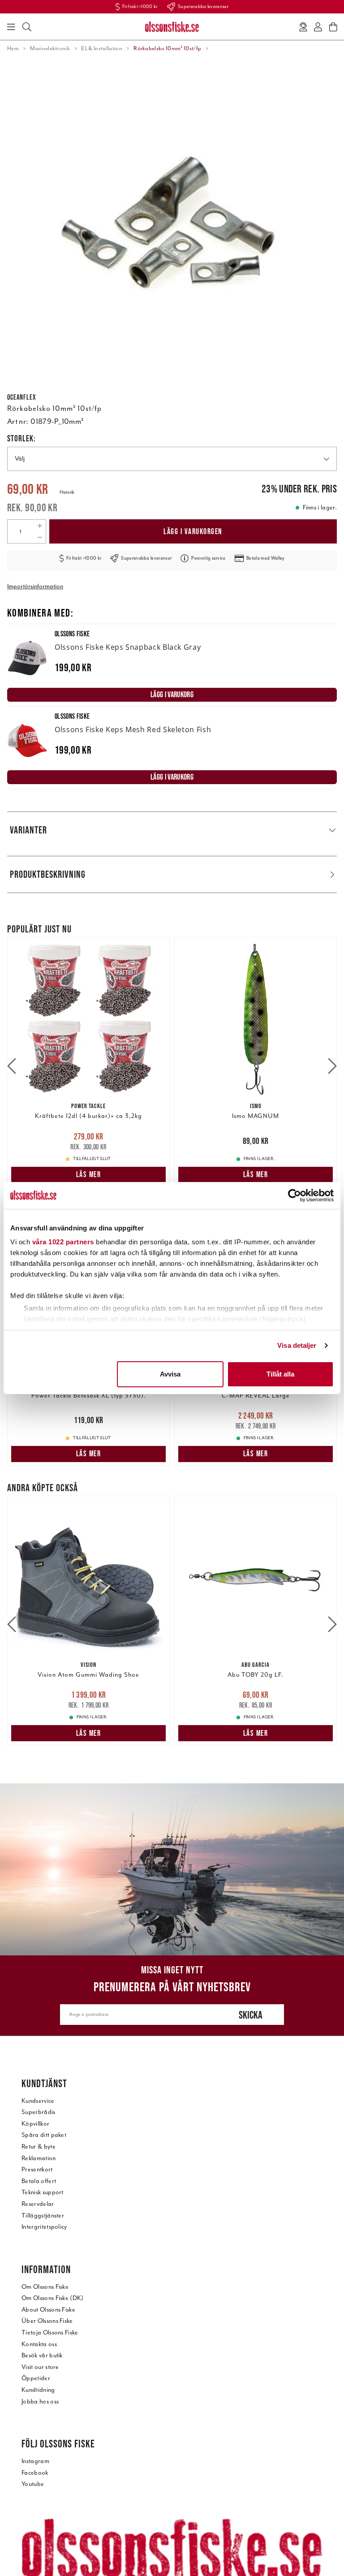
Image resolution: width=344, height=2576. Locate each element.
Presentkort (37, 2169)
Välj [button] (20, 459)
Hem (13, 48)
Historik (67, 492)
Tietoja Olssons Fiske (50, 2332)
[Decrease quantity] (40, 537)
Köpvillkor (35, 2124)
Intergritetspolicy (44, 2227)
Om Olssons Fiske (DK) (53, 2298)
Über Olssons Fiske (47, 2321)
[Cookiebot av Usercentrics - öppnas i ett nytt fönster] (295, 1195)
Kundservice (38, 2101)
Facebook (35, 2473)
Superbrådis (39, 2112)
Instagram (35, 2461)
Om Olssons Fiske (45, 2287)
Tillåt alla (280, 1374)
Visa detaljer (297, 1345)
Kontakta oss (39, 2344)
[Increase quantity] (40, 526)
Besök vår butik (42, 2355)
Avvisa (170, 1374)
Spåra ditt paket (44, 2135)
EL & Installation (101, 48)
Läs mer (89, 1174)
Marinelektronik (50, 48)
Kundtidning (38, 2390)
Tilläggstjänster (43, 2216)
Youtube (33, 2484)
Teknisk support (43, 2192)
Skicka (251, 2015)
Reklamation (39, 2158)
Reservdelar (38, 2204)
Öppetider (36, 2378)
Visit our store (40, 2367)
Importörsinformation (35, 586)
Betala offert (39, 2181)
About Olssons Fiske (48, 2310)
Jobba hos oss (40, 2401)
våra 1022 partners (63, 1242)
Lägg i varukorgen (193, 531)
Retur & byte (39, 2147)
